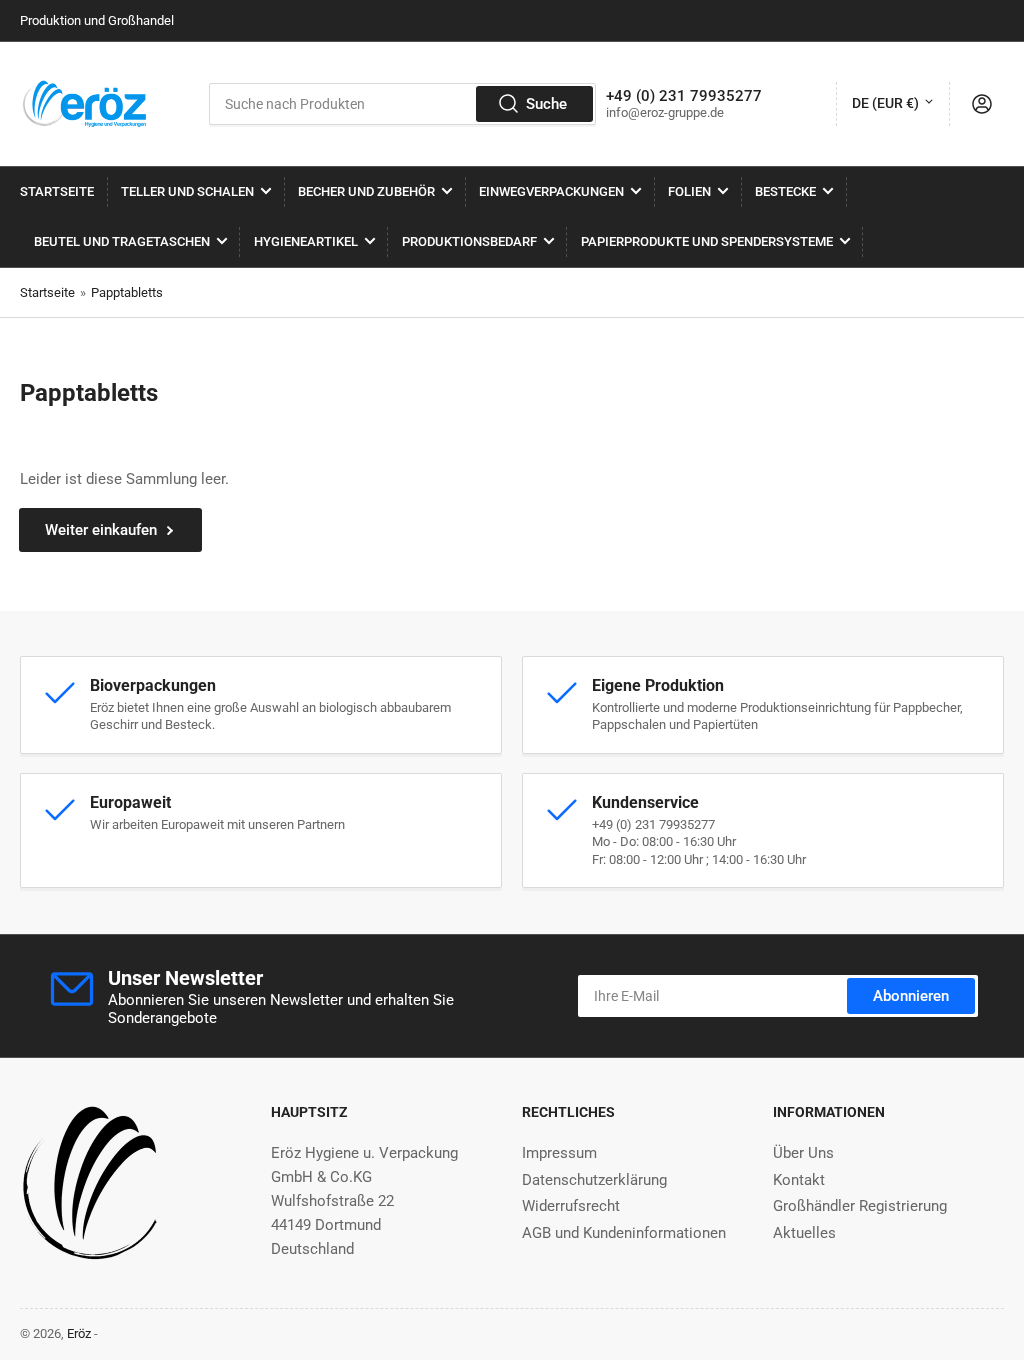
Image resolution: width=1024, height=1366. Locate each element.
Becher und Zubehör (366, 191)
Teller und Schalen (187, 191)
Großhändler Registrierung (860, 1206)
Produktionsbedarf (469, 241)
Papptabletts (127, 292)
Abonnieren (911, 996)
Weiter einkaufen (101, 530)
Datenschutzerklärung (594, 1180)
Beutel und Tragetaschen (122, 241)
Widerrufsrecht (571, 1206)
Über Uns (803, 1153)
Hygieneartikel (306, 241)
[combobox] (402, 104)
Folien (689, 191)
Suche (546, 104)
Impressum (559, 1153)
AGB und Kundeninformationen (624, 1233)
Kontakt (799, 1180)
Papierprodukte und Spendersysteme (707, 241)
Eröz (79, 1333)
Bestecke (785, 191)
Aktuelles (804, 1233)
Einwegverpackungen (551, 191)
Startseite (57, 191)
